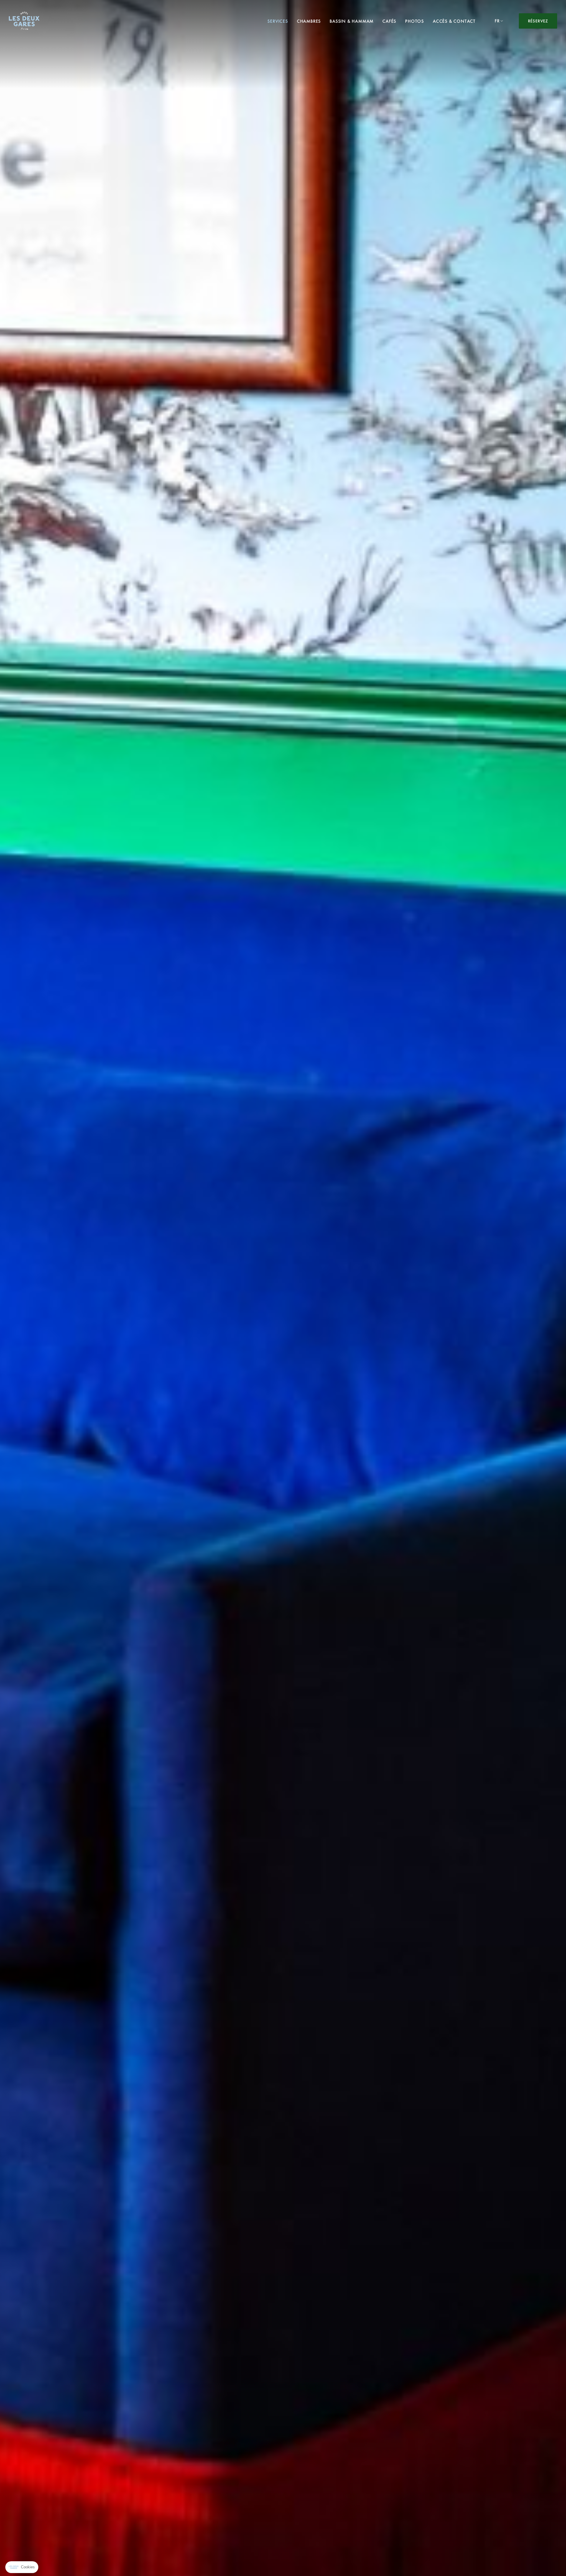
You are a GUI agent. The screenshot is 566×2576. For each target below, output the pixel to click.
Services (278, 21)
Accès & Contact (454, 21)
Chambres (309, 21)
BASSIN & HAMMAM (352, 21)
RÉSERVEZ (538, 21)
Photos (414, 21)
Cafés (389, 21)
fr (497, 21)
